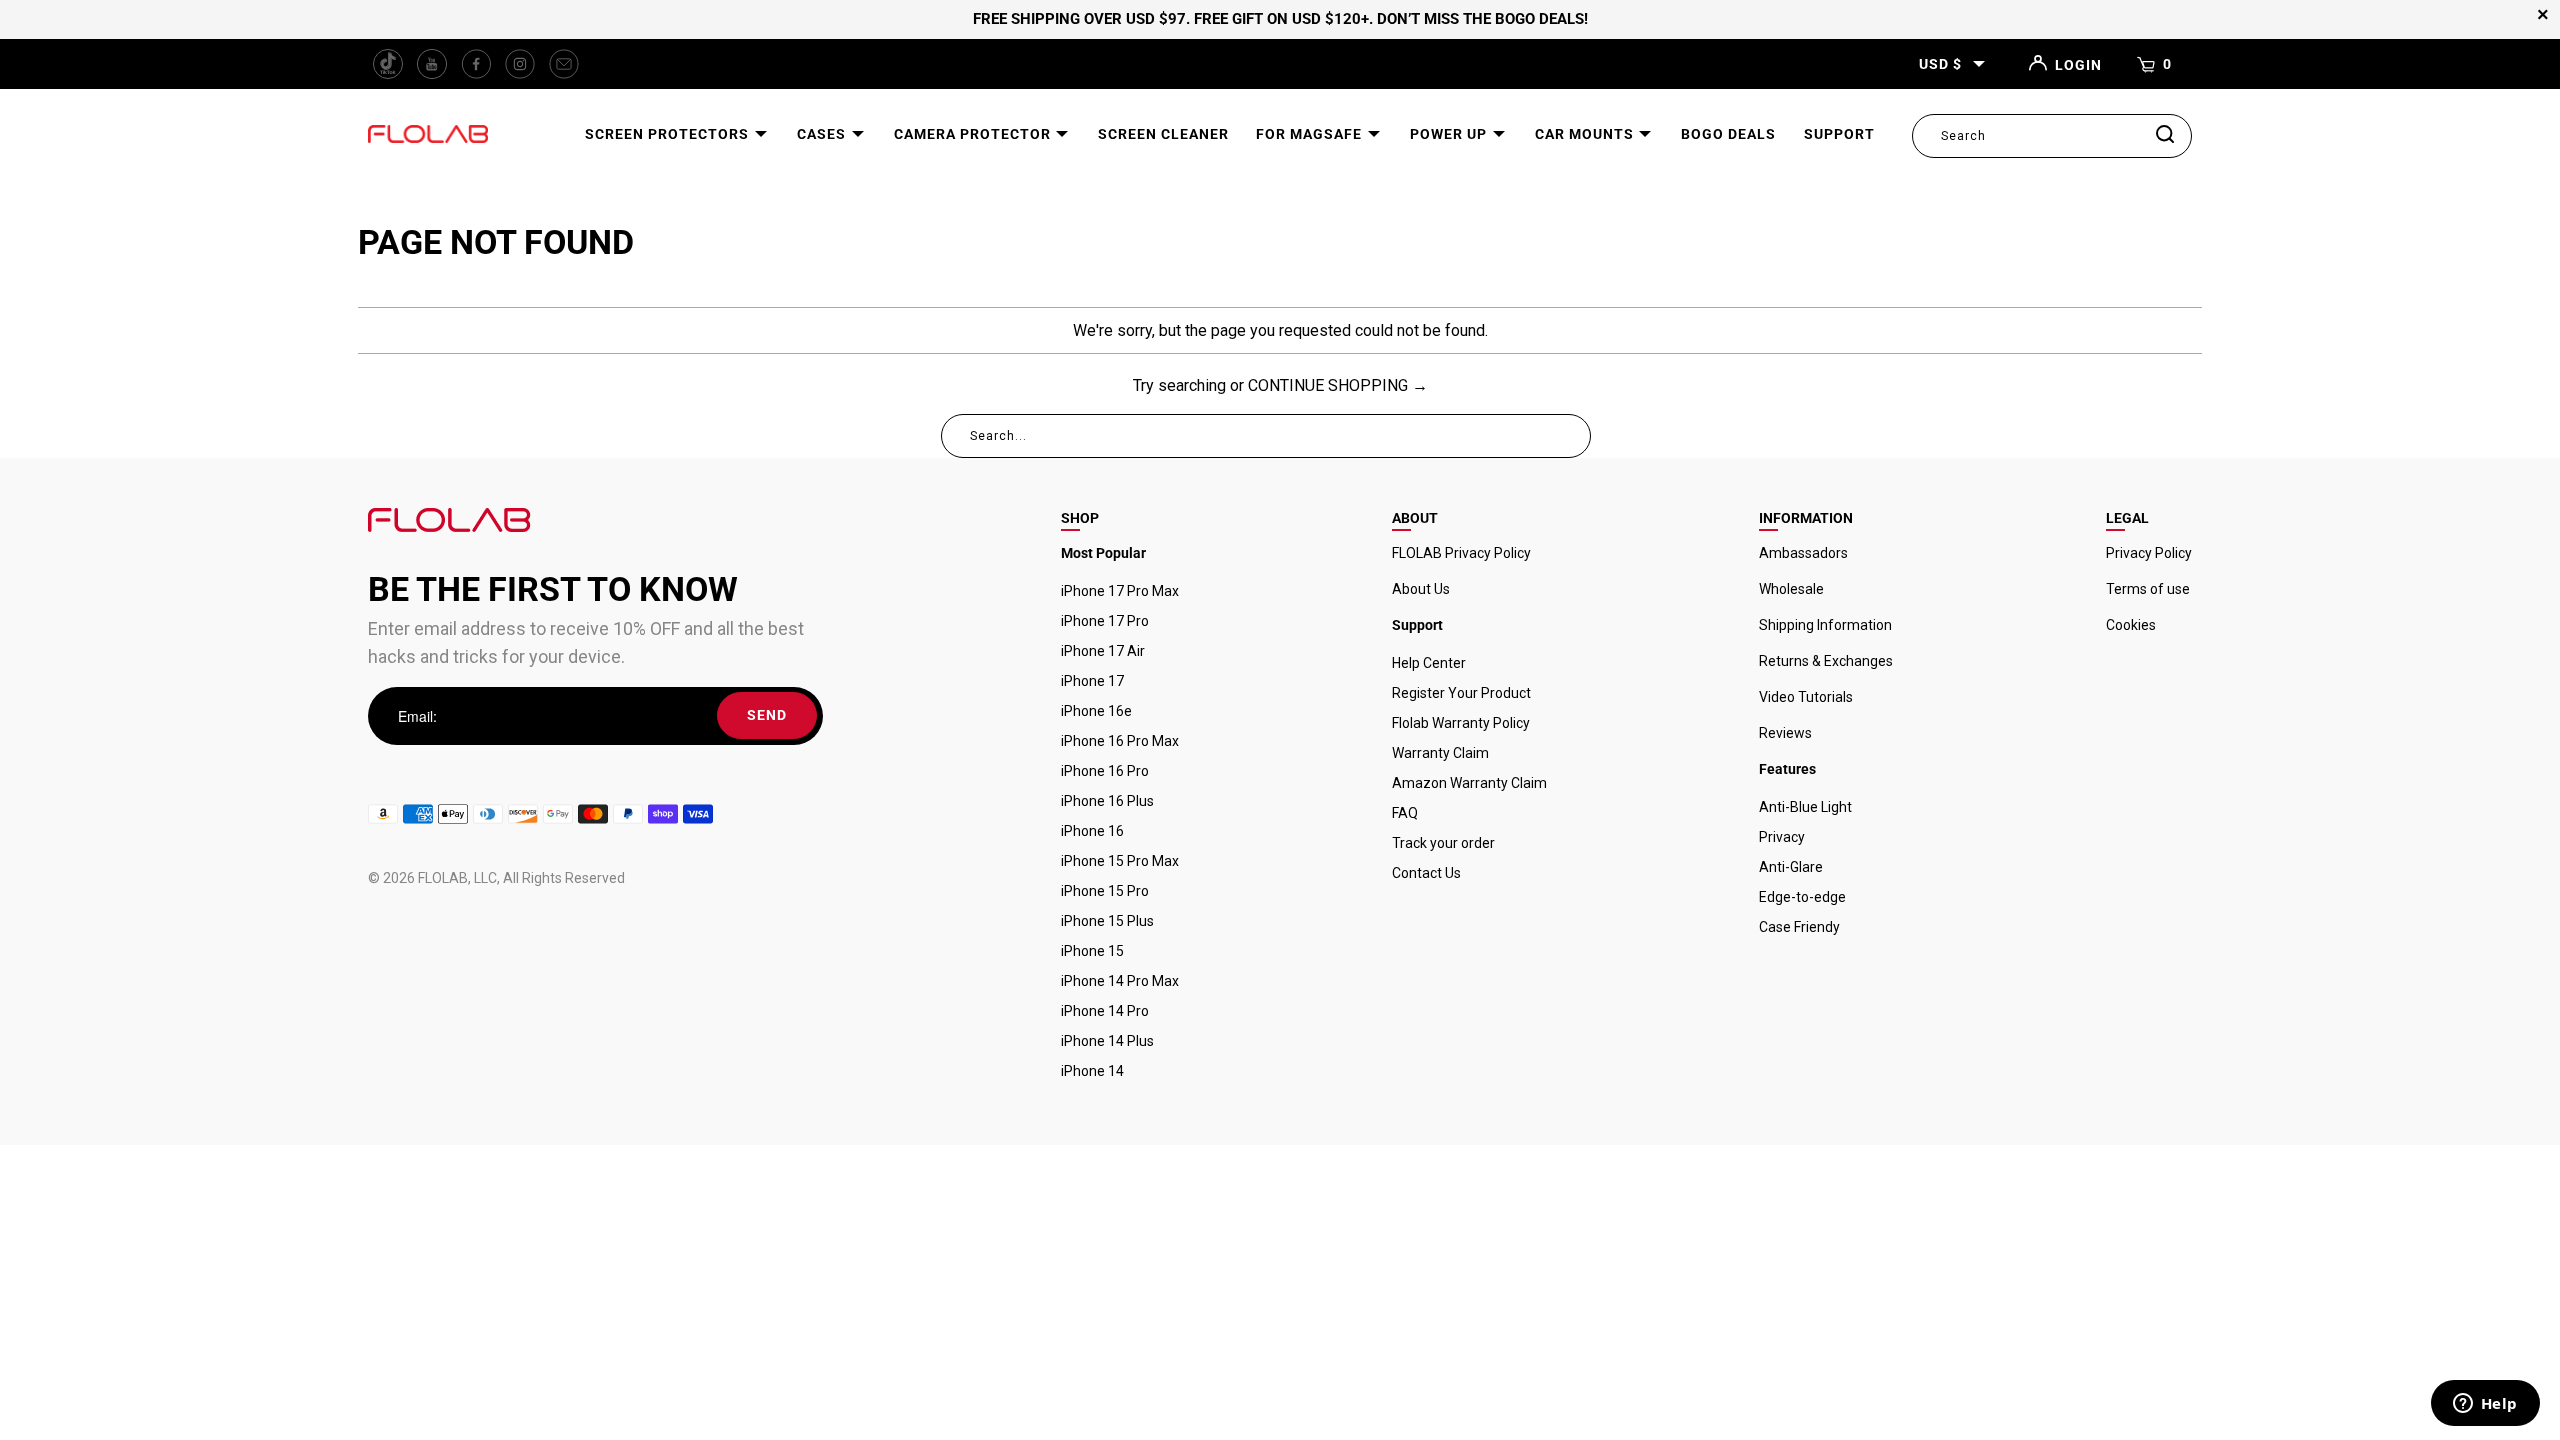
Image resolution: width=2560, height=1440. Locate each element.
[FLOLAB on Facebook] (476, 64)
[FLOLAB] (428, 135)
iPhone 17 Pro (1105, 621)
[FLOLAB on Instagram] (520, 64)
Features (1787, 769)
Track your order (1443, 843)
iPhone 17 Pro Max (1120, 591)
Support (1839, 134)
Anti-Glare (1791, 867)
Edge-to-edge (1802, 897)
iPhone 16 (1092, 831)
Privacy (1782, 837)
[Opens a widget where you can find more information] (2485, 1405)
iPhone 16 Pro (1105, 771)
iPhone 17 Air (1103, 651)
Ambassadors (1803, 553)
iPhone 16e (1096, 711)
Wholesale (1791, 589)
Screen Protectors (669, 134)
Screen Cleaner (1163, 134)
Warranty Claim (1440, 753)
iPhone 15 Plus (1107, 921)
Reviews (1785, 733)
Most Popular (1103, 553)
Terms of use (2148, 589)
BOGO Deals (1728, 134)
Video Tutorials (1806, 697)
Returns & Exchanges (1826, 661)
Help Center (1429, 663)
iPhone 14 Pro (1105, 1011)
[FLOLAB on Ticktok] (388, 64)
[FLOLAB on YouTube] (432, 64)
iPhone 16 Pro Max (1120, 741)
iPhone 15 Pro (1105, 891)
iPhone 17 (1092, 681)
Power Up (1450, 134)
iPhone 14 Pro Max (1120, 981)
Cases (823, 134)
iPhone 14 (1092, 1071)
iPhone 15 (1092, 951)
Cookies (2131, 625)
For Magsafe (1311, 134)
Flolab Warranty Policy (1461, 723)
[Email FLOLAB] (564, 64)
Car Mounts (1586, 134)
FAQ (1405, 813)
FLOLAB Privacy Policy (1461, 553)
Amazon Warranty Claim (1469, 783)
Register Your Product (1461, 693)
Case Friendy (1799, 927)
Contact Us (1426, 873)
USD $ (1940, 64)
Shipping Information (1825, 625)
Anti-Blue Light (1805, 807)
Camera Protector (974, 134)
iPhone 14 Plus (1107, 1041)
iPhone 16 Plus (1107, 801)
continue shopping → (1338, 385)
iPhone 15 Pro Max (1120, 861)
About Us (1421, 589)
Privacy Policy (2149, 553)
